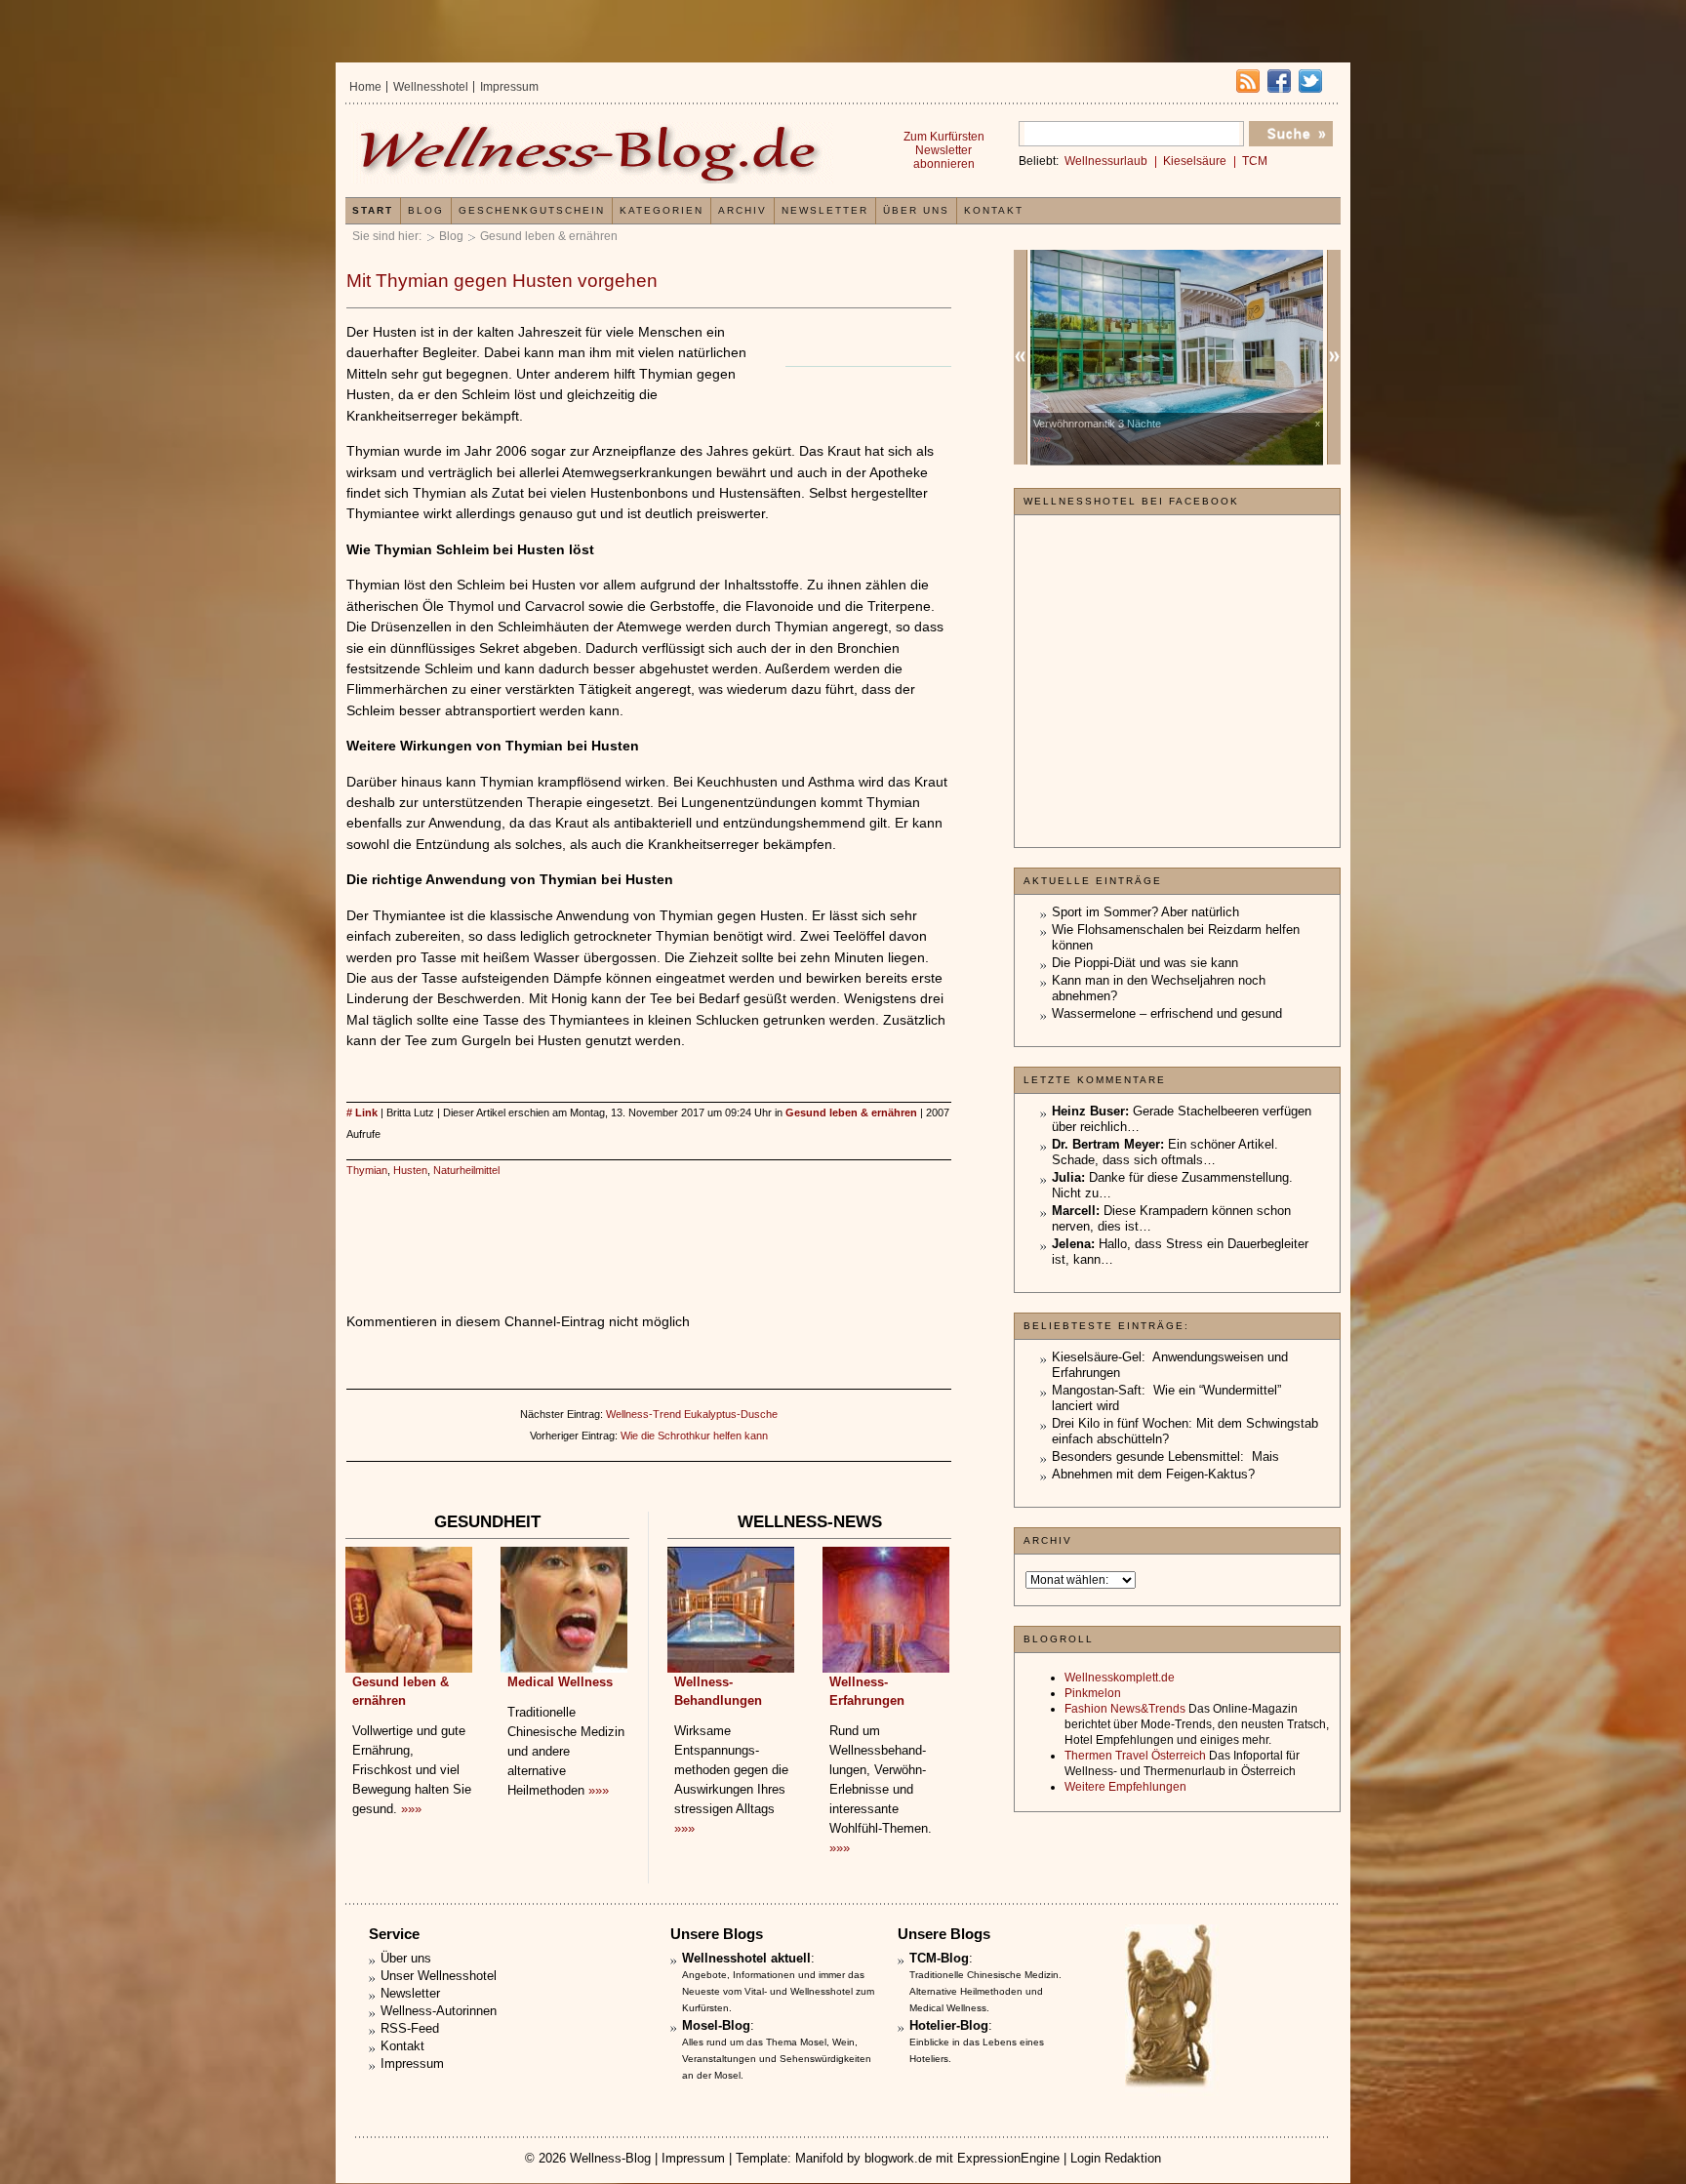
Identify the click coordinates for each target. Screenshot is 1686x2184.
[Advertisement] (649, 1225)
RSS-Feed (410, 2028)
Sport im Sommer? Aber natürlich (1145, 912)
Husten (410, 1170)
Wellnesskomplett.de (1120, 1678)
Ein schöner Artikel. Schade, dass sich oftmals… (1165, 1152)
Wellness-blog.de (592, 153)
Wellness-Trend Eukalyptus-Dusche (692, 1414)
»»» (411, 1809)
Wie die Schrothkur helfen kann (694, 1436)
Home (365, 87)
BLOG (426, 210)
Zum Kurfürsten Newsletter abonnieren (944, 150)
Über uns (916, 210)
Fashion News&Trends (1125, 1709)
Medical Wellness (560, 1682)
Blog (451, 236)
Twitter (1310, 81)
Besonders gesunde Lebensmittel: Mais (1165, 1456)
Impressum (509, 87)
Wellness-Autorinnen (439, 2011)
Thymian (367, 1170)
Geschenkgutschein (532, 210)
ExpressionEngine (1008, 2158)
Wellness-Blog (610, 2158)
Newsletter (825, 210)
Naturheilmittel (466, 1170)
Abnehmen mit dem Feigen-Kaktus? (1153, 1474)
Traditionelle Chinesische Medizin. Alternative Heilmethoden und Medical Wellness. (985, 1991)
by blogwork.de (889, 2158)
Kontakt (994, 210)
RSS (1248, 81)
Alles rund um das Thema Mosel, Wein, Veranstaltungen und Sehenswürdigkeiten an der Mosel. (777, 2059)
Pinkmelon (1093, 1693)
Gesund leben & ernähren (549, 236)
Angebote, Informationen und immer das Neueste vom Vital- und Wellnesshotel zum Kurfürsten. (778, 1991)
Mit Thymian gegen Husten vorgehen (502, 281)
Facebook (1279, 81)
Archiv (743, 210)
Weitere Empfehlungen (1125, 1787)
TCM (1255, 161)
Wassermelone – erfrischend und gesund (1167, 1013)
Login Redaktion (1116, 2158)
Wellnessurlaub (1106, 161)
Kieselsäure (1195, 161)
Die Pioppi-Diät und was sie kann (1145, 963)
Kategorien (662, 210)
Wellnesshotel (431, 87)
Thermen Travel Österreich (1135, 1756)
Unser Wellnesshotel (439, 1976)
